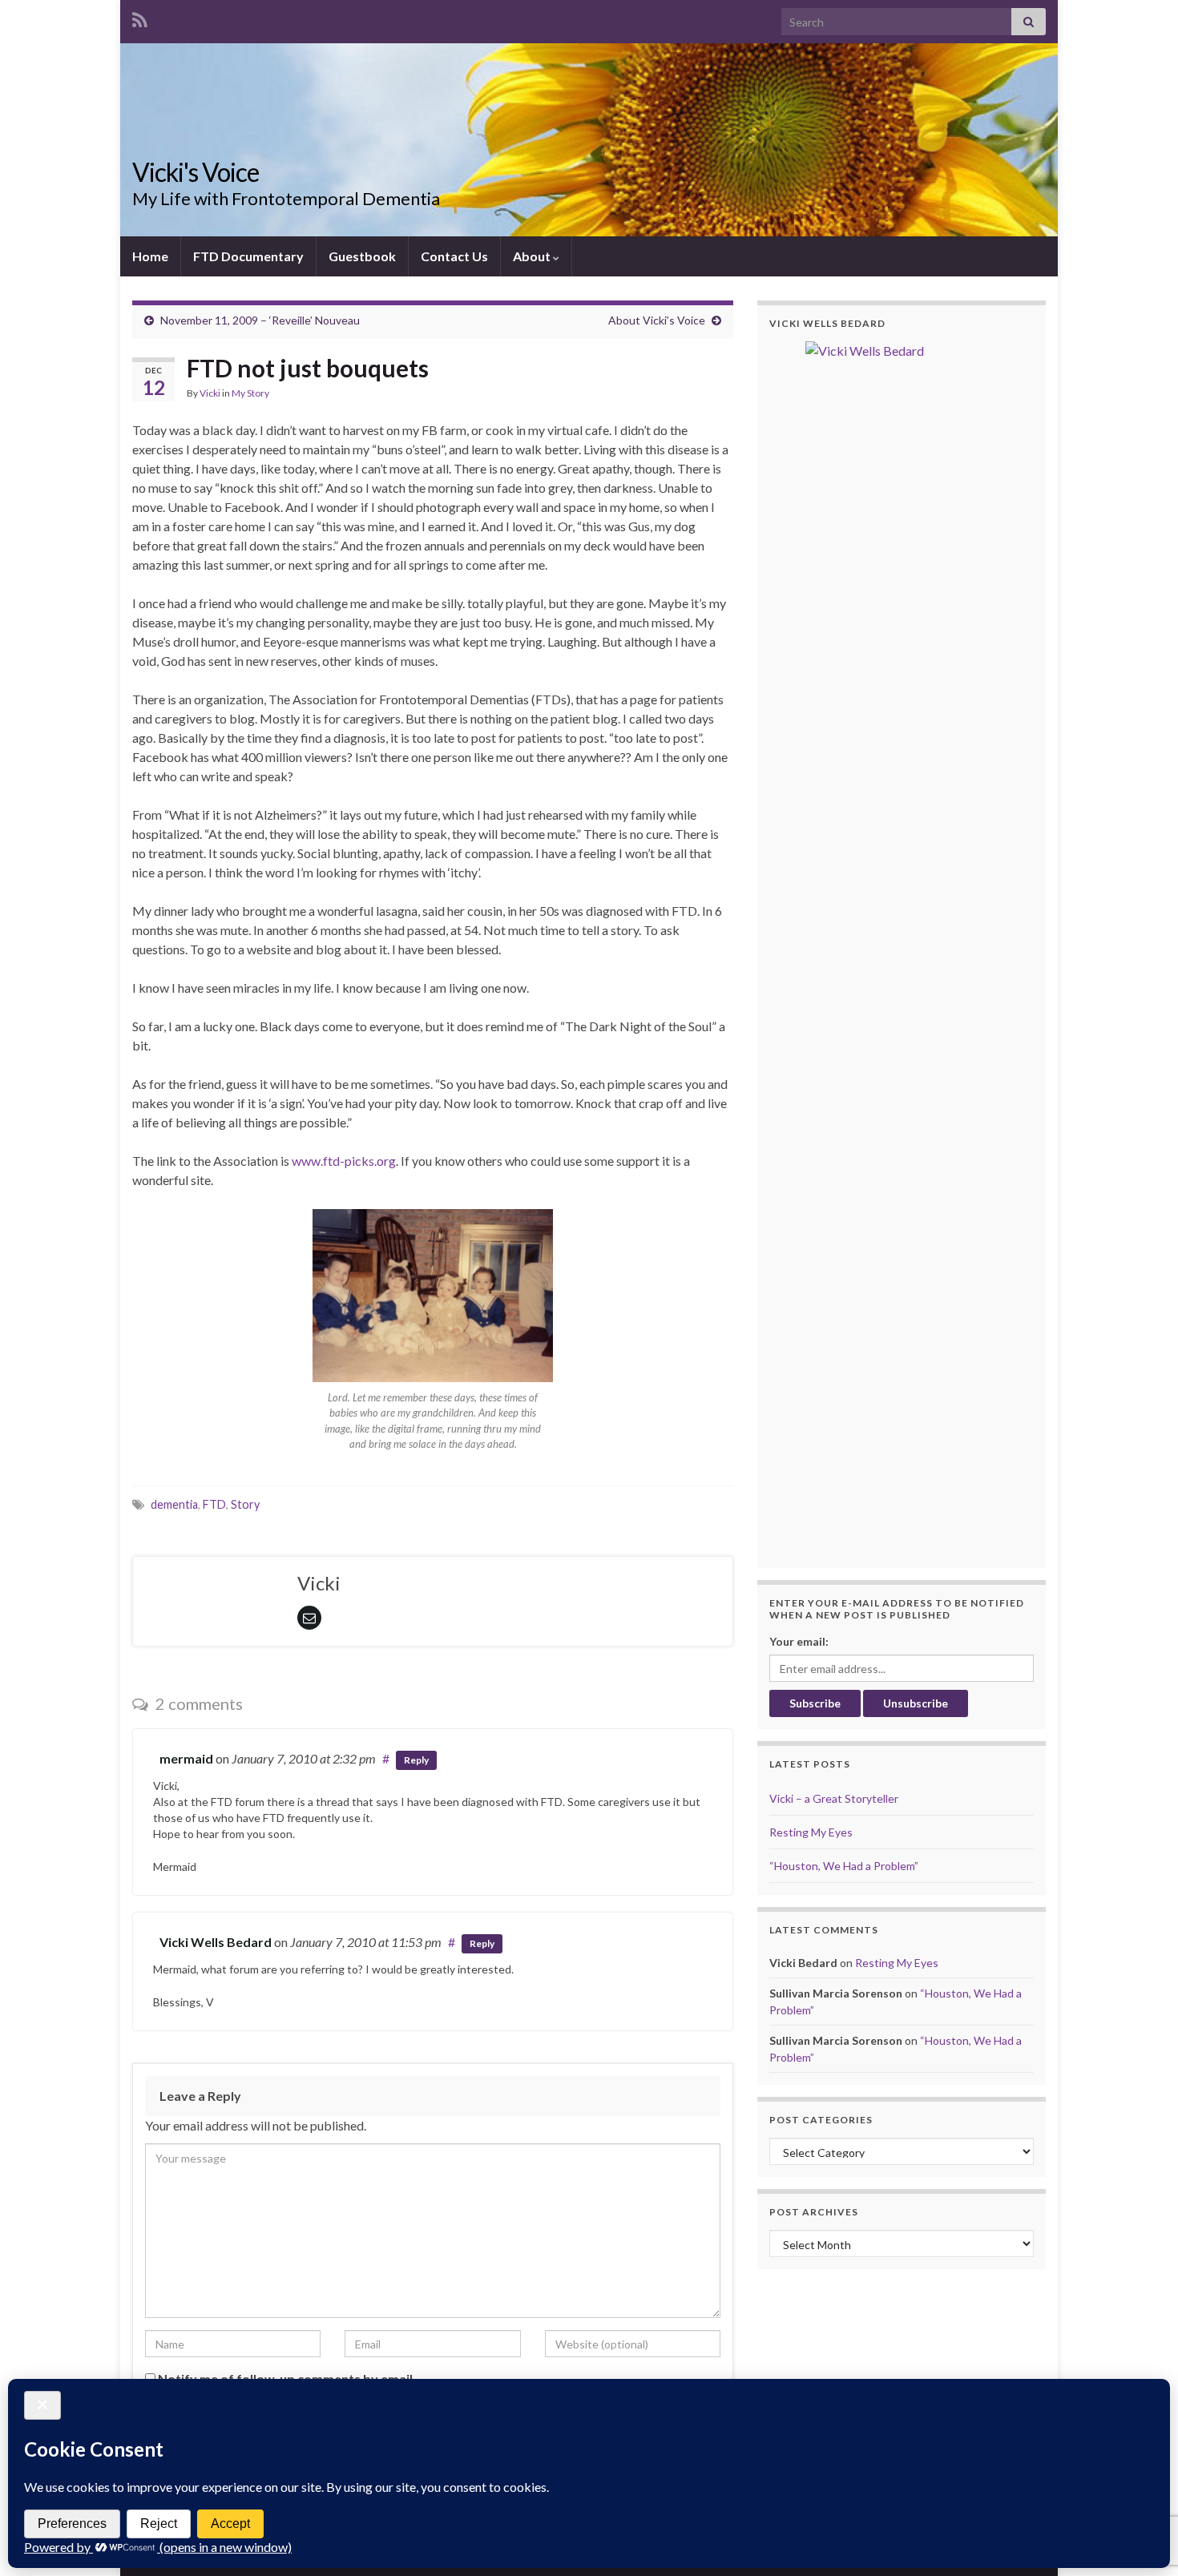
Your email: (799, 1641)
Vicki (210, 393)
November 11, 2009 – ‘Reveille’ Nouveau (260, 320)
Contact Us (454, 256)
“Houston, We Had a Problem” (844, 1866)
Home (150, 256)
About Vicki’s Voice (657, 320)
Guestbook (362, 256)
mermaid (186, 1758)
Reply (416, 1760)
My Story (250, 393)
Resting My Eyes (811, 1832)
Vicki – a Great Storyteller (834, 1798)
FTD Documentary (248, 256)
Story (245, 1504)
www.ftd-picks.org (344, 1161)
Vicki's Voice (196, 172)
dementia (174, 1504)
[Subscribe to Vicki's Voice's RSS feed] (140, 17)
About (533, 256)
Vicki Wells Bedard (216, 1942)
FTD (214, 1504)
